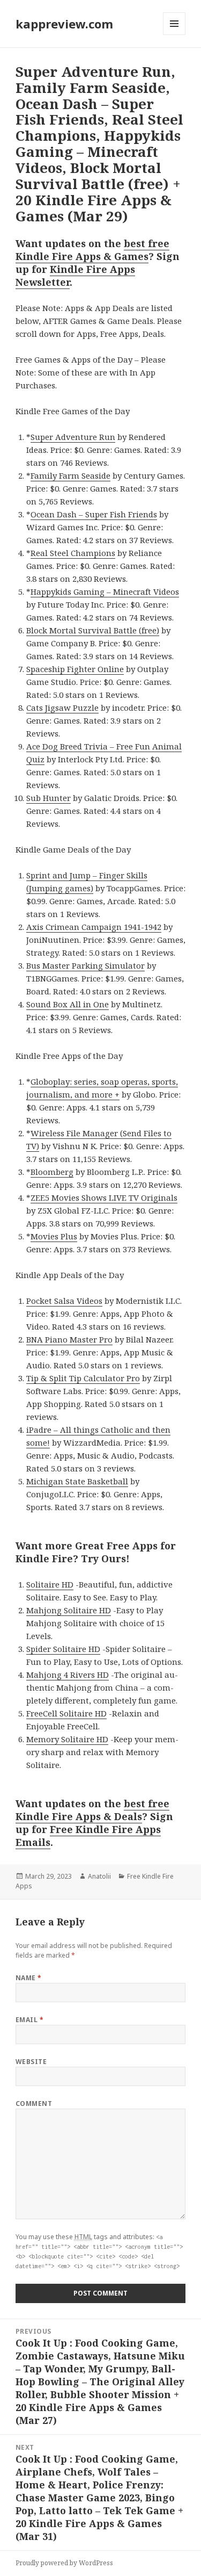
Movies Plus (54, 1236)
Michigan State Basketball (77, 1481)
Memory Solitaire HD (67, 1739)
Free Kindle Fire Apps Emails (88, 1836)
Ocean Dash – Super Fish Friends (94, 514)
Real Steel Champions (73, 553)
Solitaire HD (50, 1584)
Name (29, 1978)
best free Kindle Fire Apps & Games (92, 250)
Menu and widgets (174, 35)
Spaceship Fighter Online (75, 669)
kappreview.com (64, 24)
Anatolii (99, 1876)
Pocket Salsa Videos (64, 1301)
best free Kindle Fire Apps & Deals (92, 1810)
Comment (34, 2104)
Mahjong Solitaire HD (69, 1610)
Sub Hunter (49, 798)
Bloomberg (52, 1172)
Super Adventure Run (73, 437)
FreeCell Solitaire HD (66, 1713)
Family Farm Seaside (70, 475)
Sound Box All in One (68, 1004)
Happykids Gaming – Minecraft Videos (105, 591)
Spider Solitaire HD (63, 1649)
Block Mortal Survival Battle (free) (93, 630)
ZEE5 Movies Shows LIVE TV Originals (104, 1197)
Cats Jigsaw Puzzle (62, 708)
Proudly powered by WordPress (64, 2563)
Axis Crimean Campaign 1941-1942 (94, 927)
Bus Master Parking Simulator (85, 965)
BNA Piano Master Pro (69, 1339)
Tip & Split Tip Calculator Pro (83, 1378)
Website (31, 2062)
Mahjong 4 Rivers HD (68, 1675)
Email (29, 2020)
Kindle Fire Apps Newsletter (75, 276)
